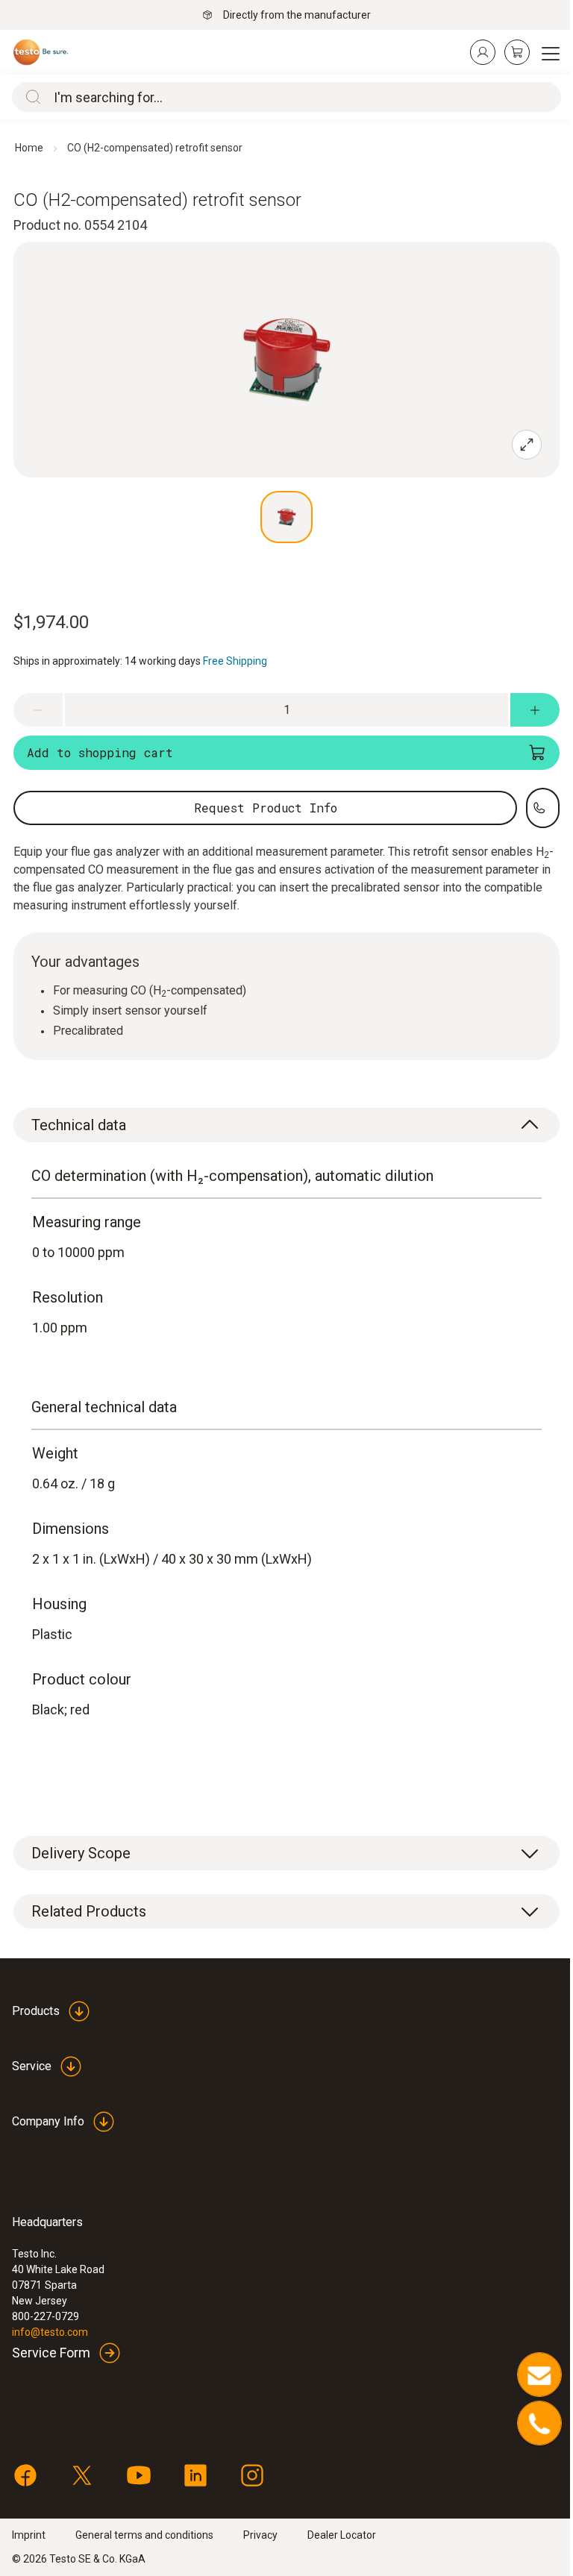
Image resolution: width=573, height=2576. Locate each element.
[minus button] (38, 710)
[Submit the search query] (30, 97)
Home (29, 148)
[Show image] (286, 517)
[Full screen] (527, 445)
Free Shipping (235, 661)
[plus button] (535, 710)
